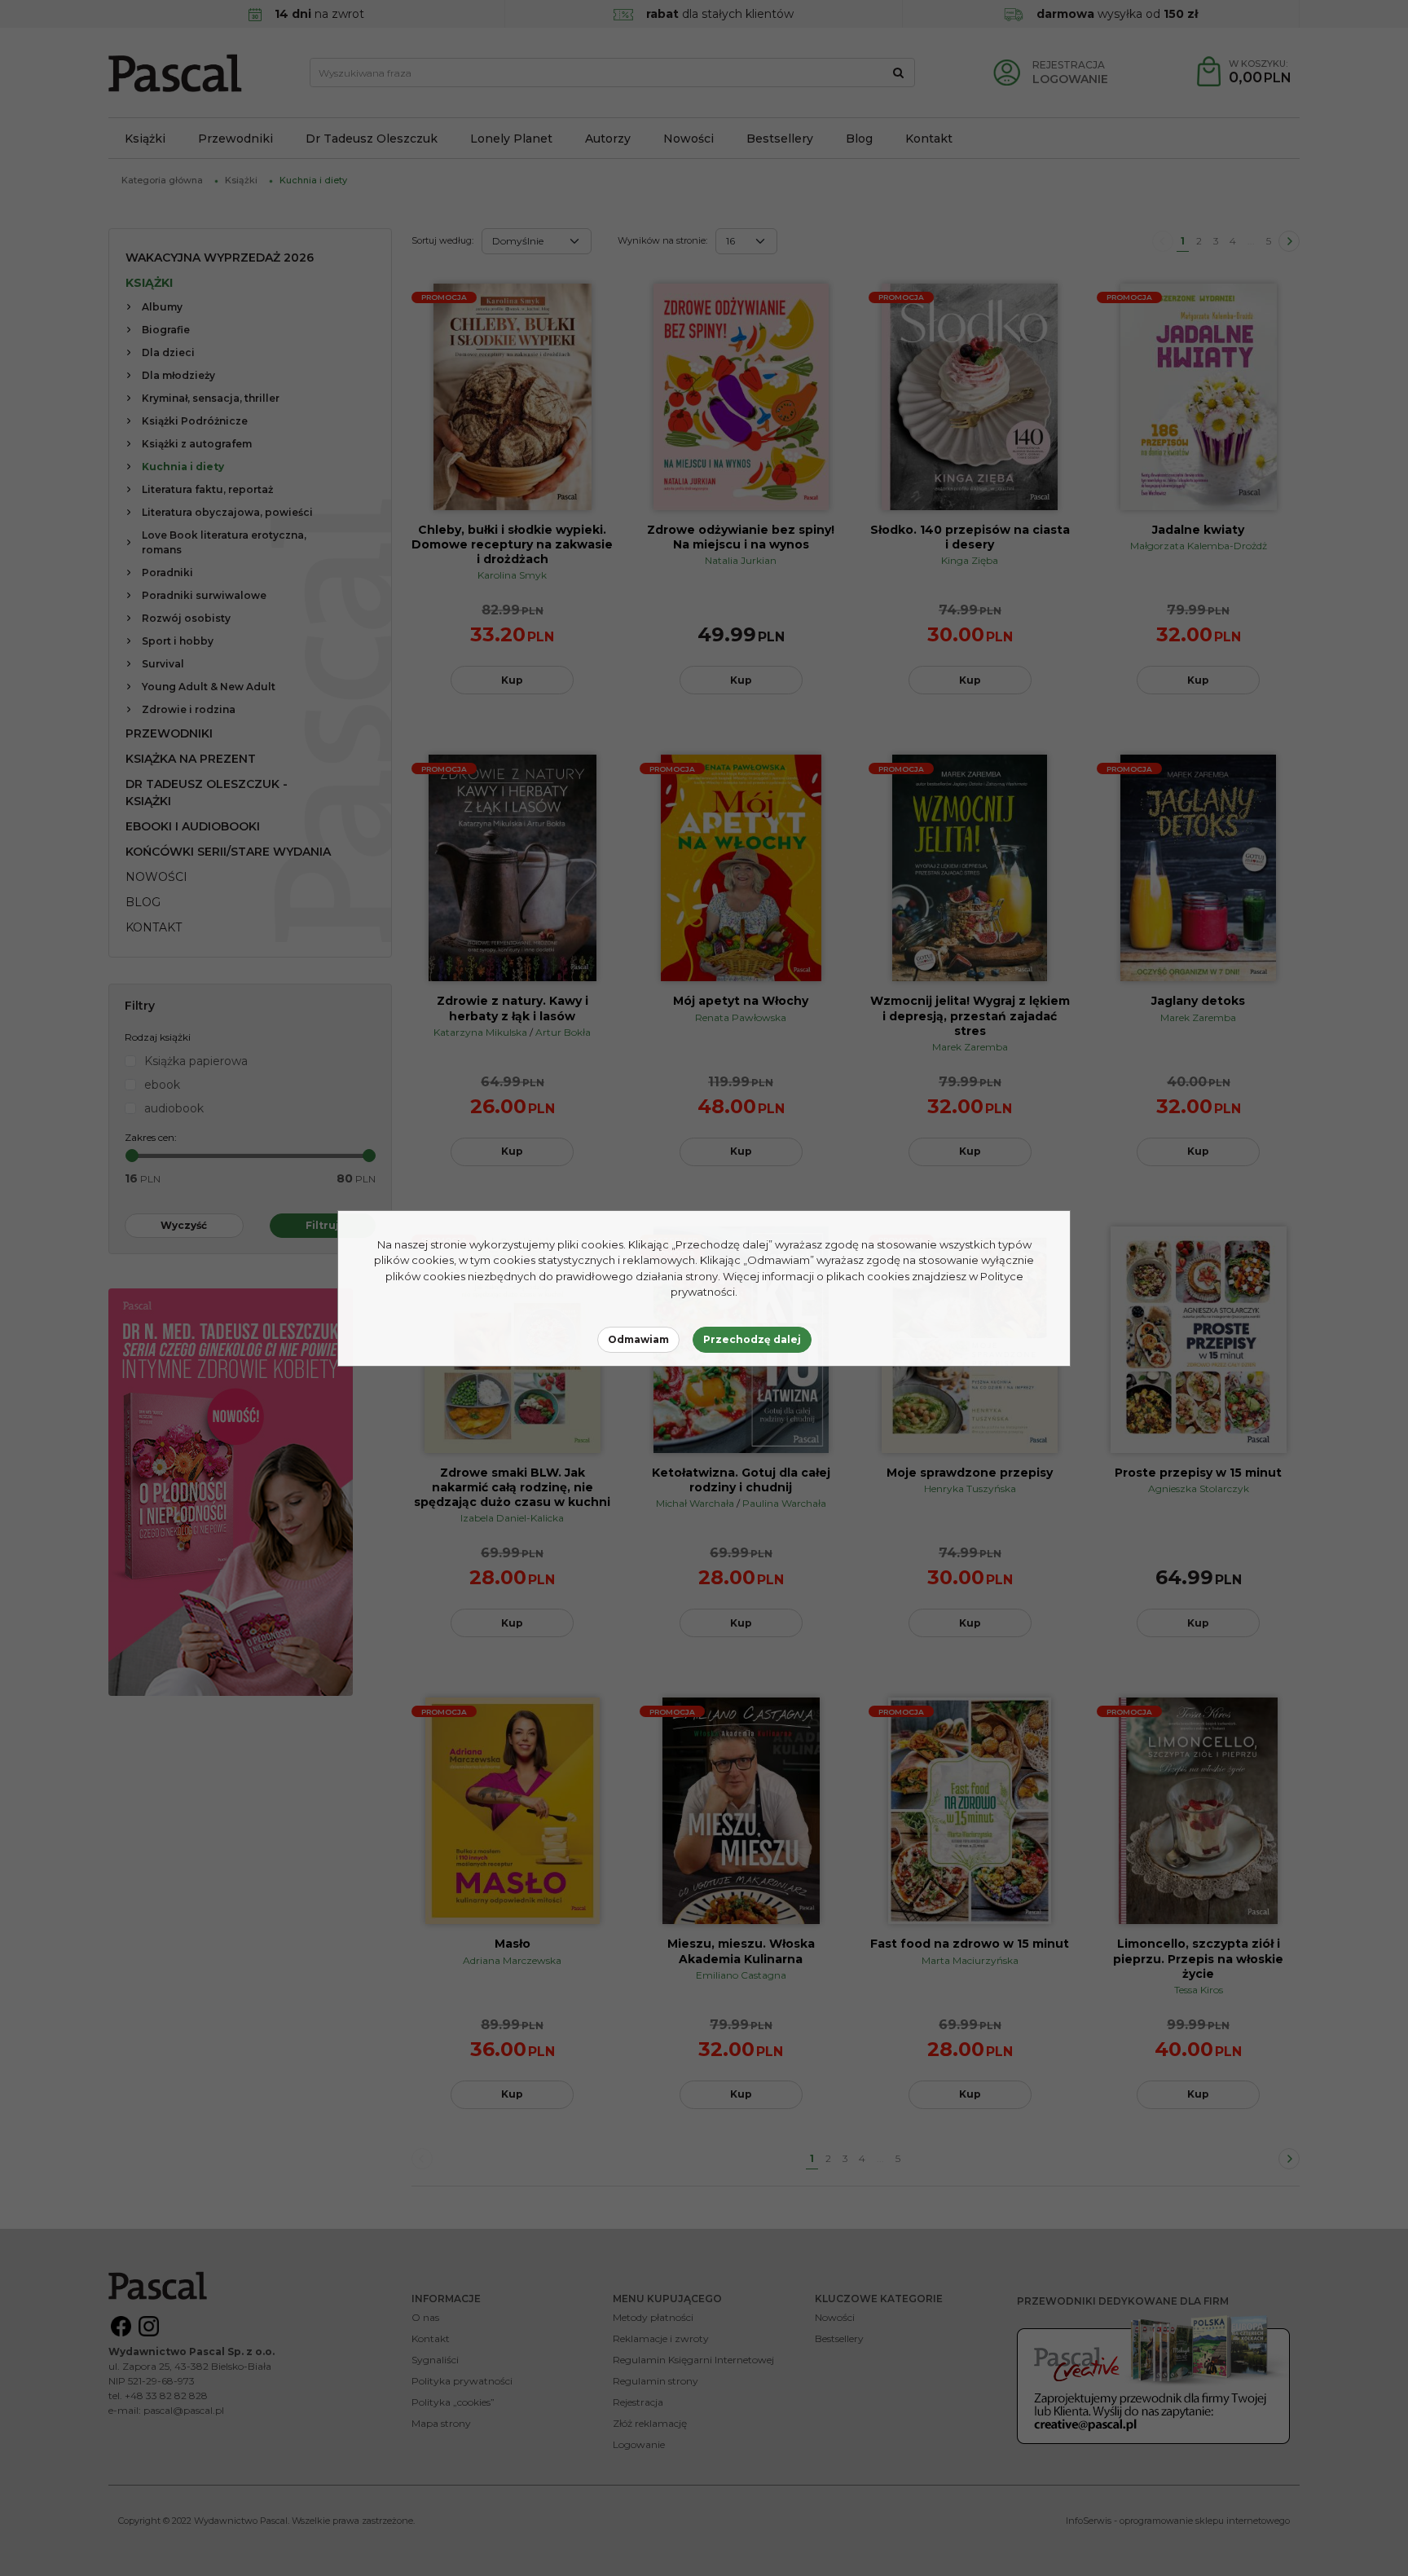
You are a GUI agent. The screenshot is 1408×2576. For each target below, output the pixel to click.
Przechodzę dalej (752, 1339)
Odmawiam (638, 1339)
